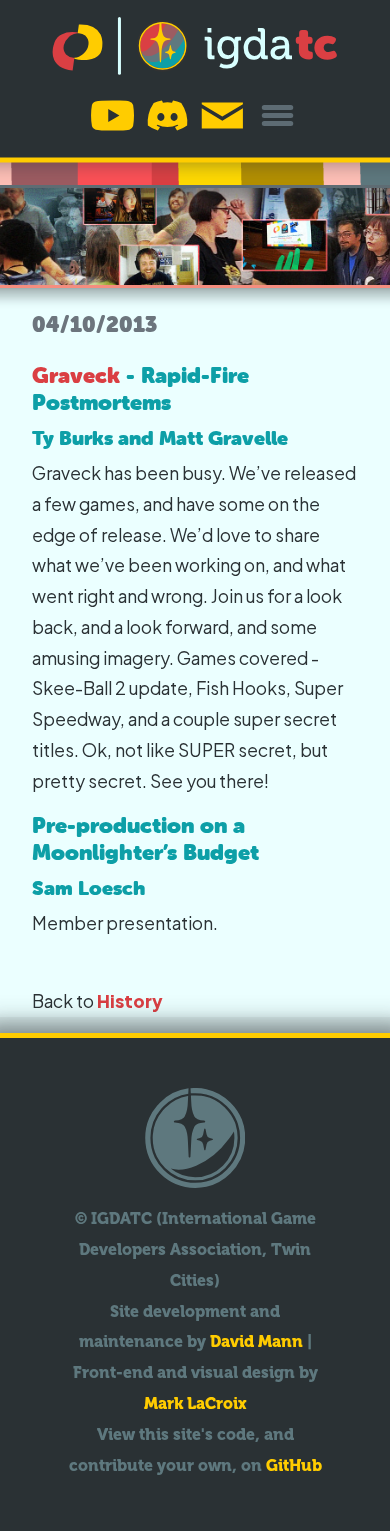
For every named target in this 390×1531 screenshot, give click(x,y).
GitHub (294, 1465)
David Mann (256, 1341)
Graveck (76, 375)
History (130, 1001)
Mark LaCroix (195, 1403)
